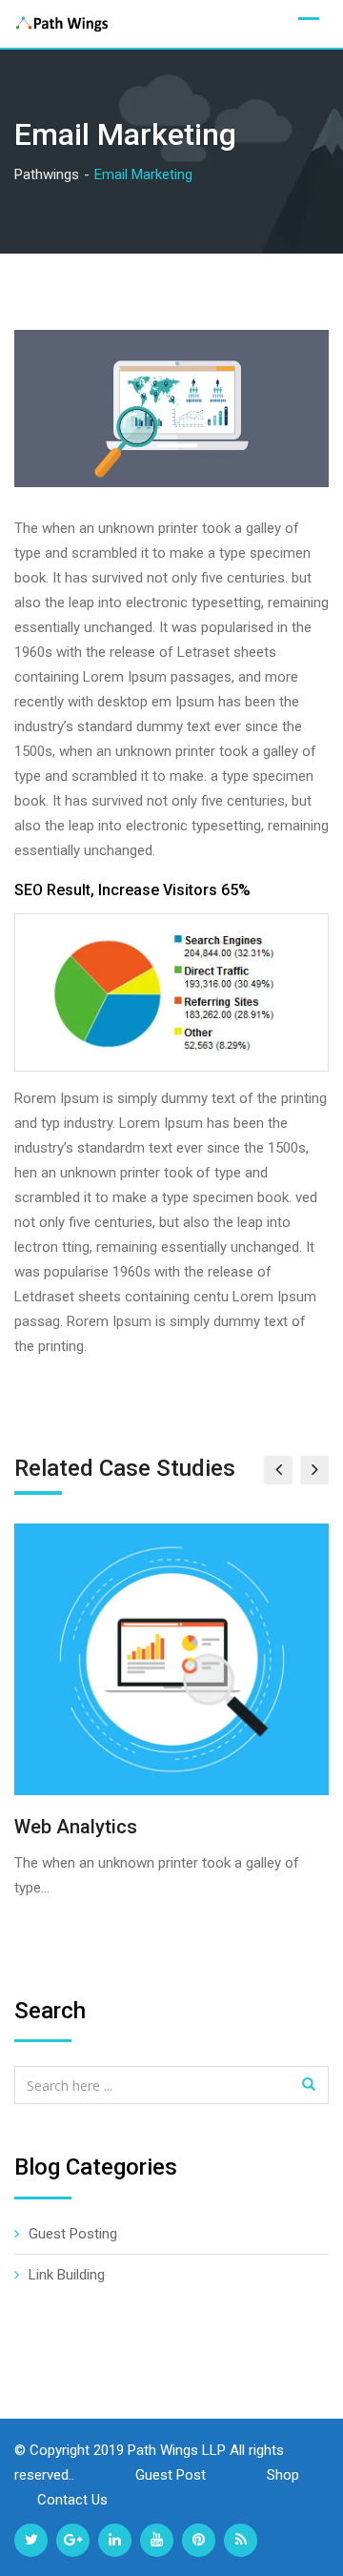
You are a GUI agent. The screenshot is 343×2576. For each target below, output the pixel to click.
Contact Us (72, 2500)
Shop (285, 2475)
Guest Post (172, 2475)
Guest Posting (73, 2234)
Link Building (67, 2275)
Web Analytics (76, 1827)
